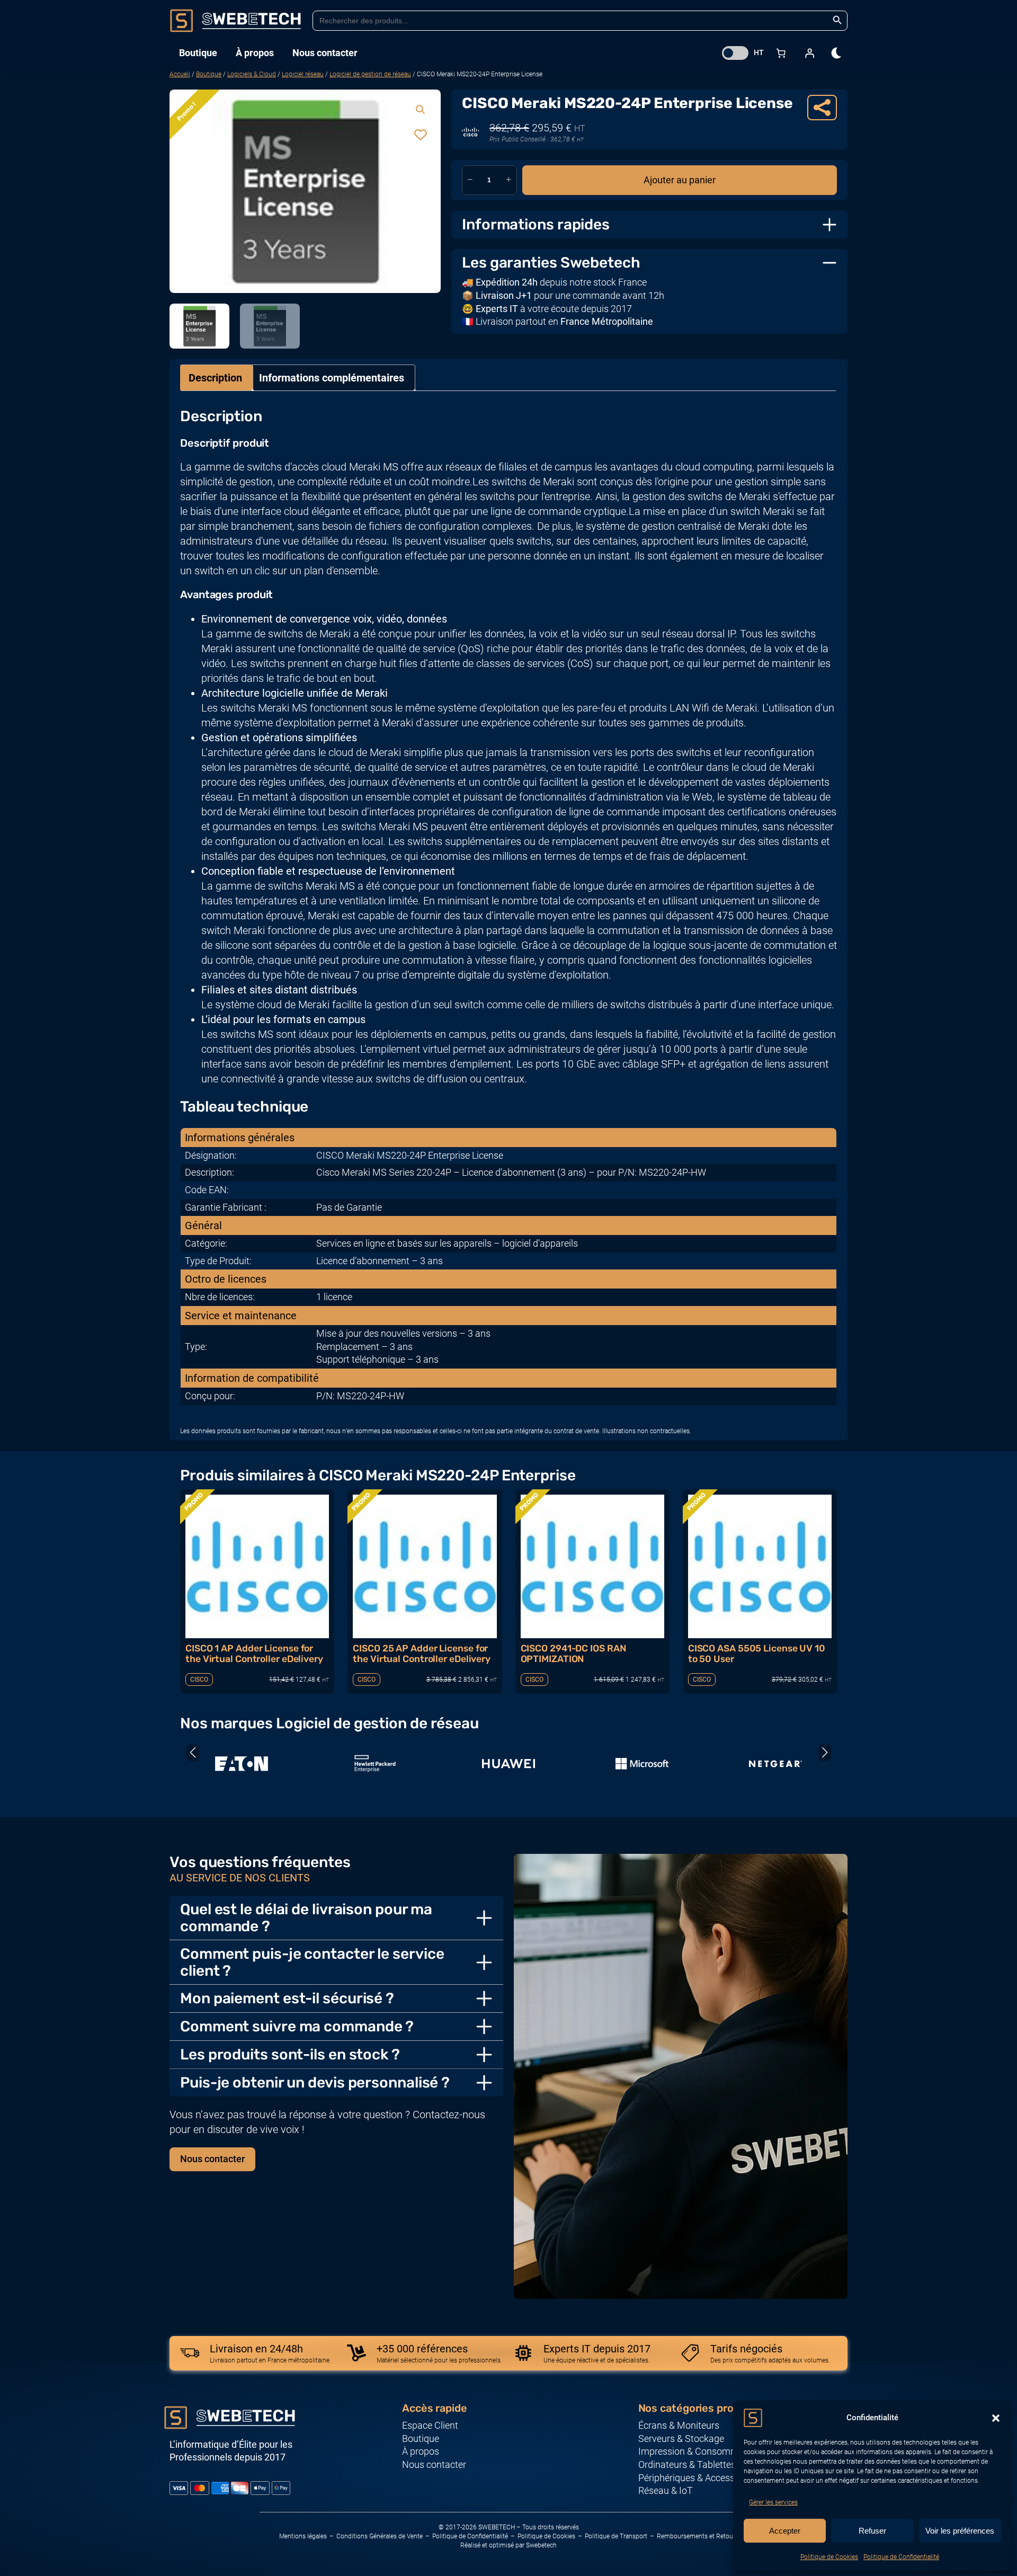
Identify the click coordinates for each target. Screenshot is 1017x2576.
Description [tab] (215, 378)
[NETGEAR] (775, 1764)
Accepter (785, 2531)
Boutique (209, 74)
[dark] (837, 53)
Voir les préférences (960, 2531)
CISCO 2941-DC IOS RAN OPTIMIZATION (573, 1654)
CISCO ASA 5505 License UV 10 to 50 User (757, 1654)
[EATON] (242, 1764)
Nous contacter (212, 2159)
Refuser (872, 2531)
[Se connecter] (809, 53)
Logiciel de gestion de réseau (370, 74)
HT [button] (759, 52)
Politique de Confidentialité (901, 2557)
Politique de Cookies (829, 2557)
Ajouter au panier (680, 180)
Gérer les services (773, 2502)
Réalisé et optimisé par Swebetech (508, 2545)
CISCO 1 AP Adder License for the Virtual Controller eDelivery (254, 1654)
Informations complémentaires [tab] (332, 378)
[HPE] (375, 1764)
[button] (996, 2418)
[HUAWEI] (508, 1764)
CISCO (199, 1680)
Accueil (180, 74)
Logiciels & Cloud (252, 74)
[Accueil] (236, 21)
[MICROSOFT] (642, 1764)
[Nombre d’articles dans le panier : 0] (781, 53)
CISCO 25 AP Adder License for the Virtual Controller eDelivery (422, 1654)
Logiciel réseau (303, 74)
